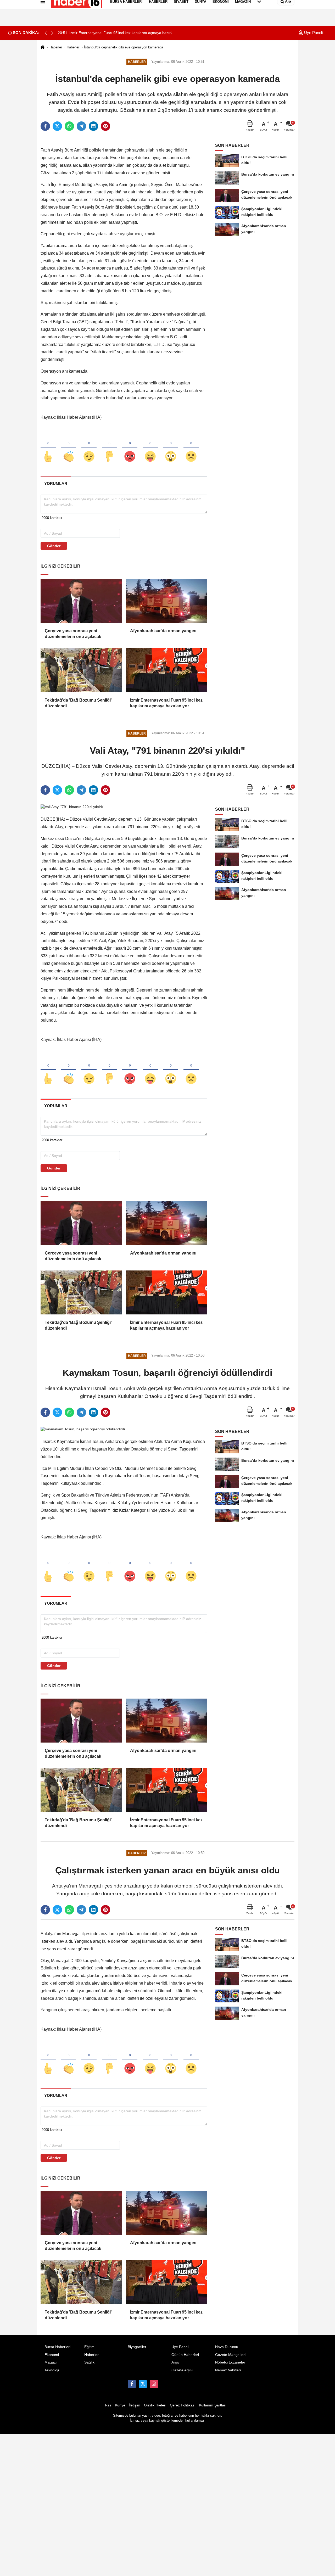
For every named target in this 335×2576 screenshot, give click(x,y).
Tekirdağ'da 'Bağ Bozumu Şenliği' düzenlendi (78, 703)
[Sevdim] (89, 448)
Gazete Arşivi (182, 2370)
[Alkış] (69, 448)
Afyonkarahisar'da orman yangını (163, 631)
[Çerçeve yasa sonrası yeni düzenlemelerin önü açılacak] (81, 601)
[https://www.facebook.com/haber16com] (132, 2384)
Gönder (54, 546)
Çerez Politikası (183, 2405)
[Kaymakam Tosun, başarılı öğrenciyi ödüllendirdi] (83, 1429)
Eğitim (89, 2347)
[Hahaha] (150, 448)
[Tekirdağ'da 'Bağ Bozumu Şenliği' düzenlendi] (81, 670)
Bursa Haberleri (57, 2347)
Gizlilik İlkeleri (155, 2405)
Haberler (56, 47)
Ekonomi (52, 2355)
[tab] (56, 483)
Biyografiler (137, 2347)
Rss (108, 2405)
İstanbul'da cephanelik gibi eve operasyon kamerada (124, 47)
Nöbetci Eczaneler (230, 2362)
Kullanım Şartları (213, 2405)
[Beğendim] (48, 448)
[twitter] (57, 126)
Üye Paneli (313, 33)
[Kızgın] (130, 448)
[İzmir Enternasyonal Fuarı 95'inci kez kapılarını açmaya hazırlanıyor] (166, 670)
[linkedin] (93, 126)
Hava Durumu (227, 2347)
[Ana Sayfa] (43, 47)
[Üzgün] (191, 448)
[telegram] (81, 126)
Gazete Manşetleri (230, 2355)
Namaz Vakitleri (228, 2370)
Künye (120, 2405)
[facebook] (45, 126)
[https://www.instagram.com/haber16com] (154, 2384)
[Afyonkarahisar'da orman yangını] (166, 601)
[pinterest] (105, 126)
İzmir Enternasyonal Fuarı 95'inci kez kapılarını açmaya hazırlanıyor (166, 703)
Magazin (52, 2362)
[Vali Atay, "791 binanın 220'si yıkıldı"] (72, 807)
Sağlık (89, 2362)
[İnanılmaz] (171, 448)
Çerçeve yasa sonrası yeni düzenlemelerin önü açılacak (73, 634)
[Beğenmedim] (109, 448)
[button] (52, 33)
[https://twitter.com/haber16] (143, 2384)
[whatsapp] (69, 126)
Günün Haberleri (185, 2355)
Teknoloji (52, 2370)
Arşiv (175, 2362)
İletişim (135, 2405)
